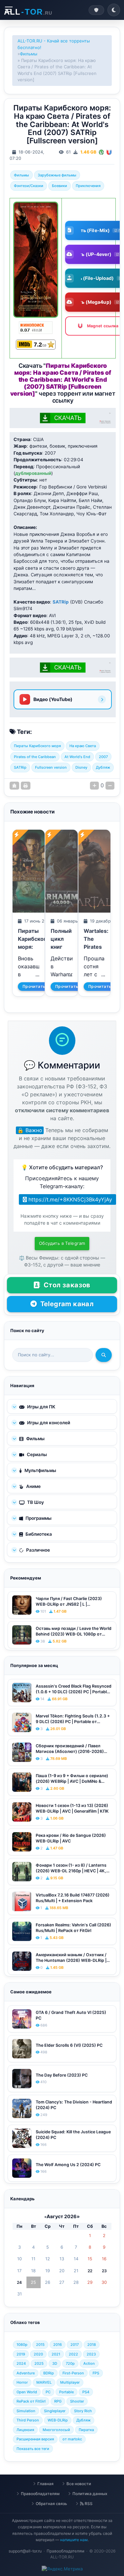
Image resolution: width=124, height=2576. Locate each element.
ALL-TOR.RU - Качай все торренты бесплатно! (54, 44)
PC (48, 2392)
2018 (92, 2345)
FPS (96, 2373)
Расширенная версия (35, 2439)
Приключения (88, 186)
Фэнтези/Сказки (29, 186)
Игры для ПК (41, 1407)
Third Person (28, 2420)
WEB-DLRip (58, 2420)
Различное (38, 1550)
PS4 (86, 2392)
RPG (58, 2401)
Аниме (33, 1486)
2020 (38, 2354)
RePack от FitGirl (31, 2401)
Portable (66, 2392)
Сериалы (36, 1454)
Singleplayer (55, 2411)
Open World (27, 2392)
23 (104, 2271)
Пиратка (86, 2430)
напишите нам (74, 2540)
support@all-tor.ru (25, 2551)
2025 (39, 2363)
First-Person (73, 2373)
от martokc (72, 2439)
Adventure (26, 2373)
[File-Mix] (102, 152)
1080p (22, 2345)
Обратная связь (51, 2504)
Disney (81, 767)
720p (70, 2363)
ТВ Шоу (35, 1502)
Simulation (26, 2411)
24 (19, 2282)
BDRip (49, 2373)
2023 (91, 2354)
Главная (45, 2484)
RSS (88, 2504)
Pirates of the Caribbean (35, 757)
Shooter (77, 2401)
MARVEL (44, 2382)
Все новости (79, 2484)
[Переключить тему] (114, 10)
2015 (40, 2345)
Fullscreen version (51, 767)
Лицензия (25, 2430)
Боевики (60, 186)
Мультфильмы (40, 1470)
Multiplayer (70, 2382)
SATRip (20, 767)
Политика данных (90, 2494)
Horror (22, 2382)
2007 (103, 757)
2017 (75, 2345)
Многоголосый (56, 2430)
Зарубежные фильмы (57, 175)
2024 (21, 2363)
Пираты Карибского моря (37, 746)
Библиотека (38, 1534)
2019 (21, 2354)
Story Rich (83, 2411)
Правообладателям (40, 2494)
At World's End (77, 757)
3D (55, 2363)
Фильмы (29, 54)
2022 (73, 2354)
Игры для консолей (48, 1423)
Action (89, 2363)
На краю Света (83, 746)
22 (90, 2271)
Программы (38, 1518)
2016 (58, 2345)
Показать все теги (33, 2449)
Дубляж (103, 767)
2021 (56, 2354)
